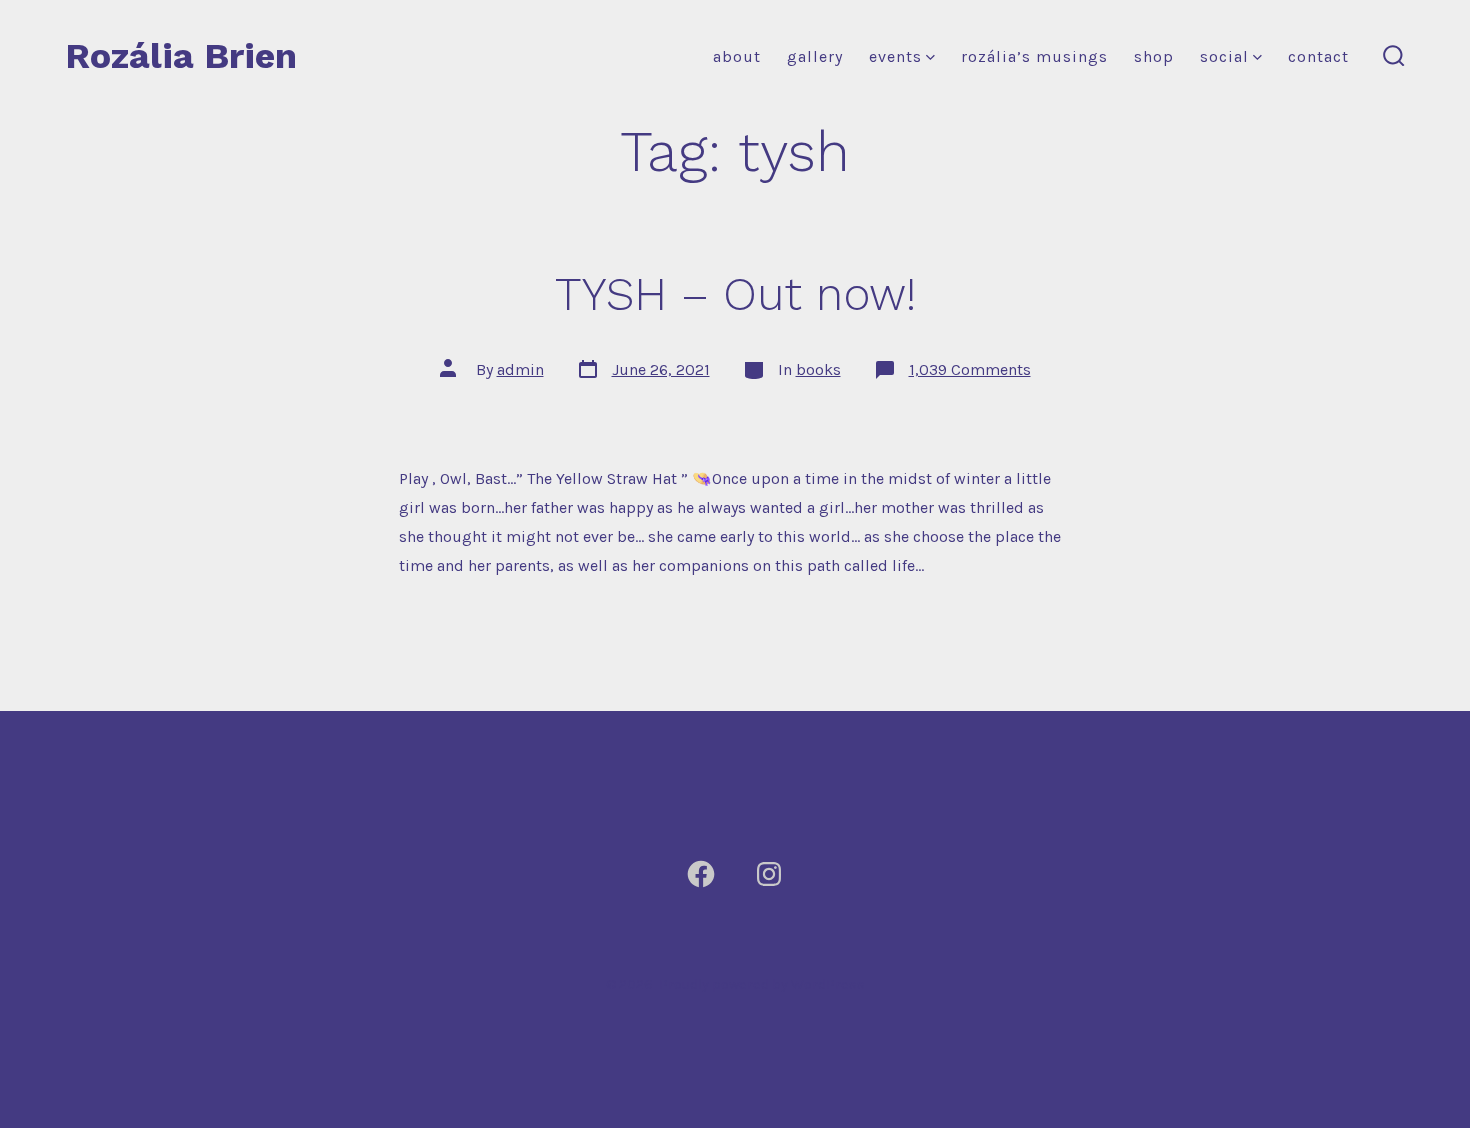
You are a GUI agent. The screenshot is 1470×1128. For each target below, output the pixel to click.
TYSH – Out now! (735, 294)
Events (895, 56)
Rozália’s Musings (1034, 56)
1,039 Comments (970, 369)
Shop (1154, 56)
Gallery (815, 56)
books (818, 369)
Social (1224, 56)
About (737, 56)
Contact (1318, 56)
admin (520, 369)
